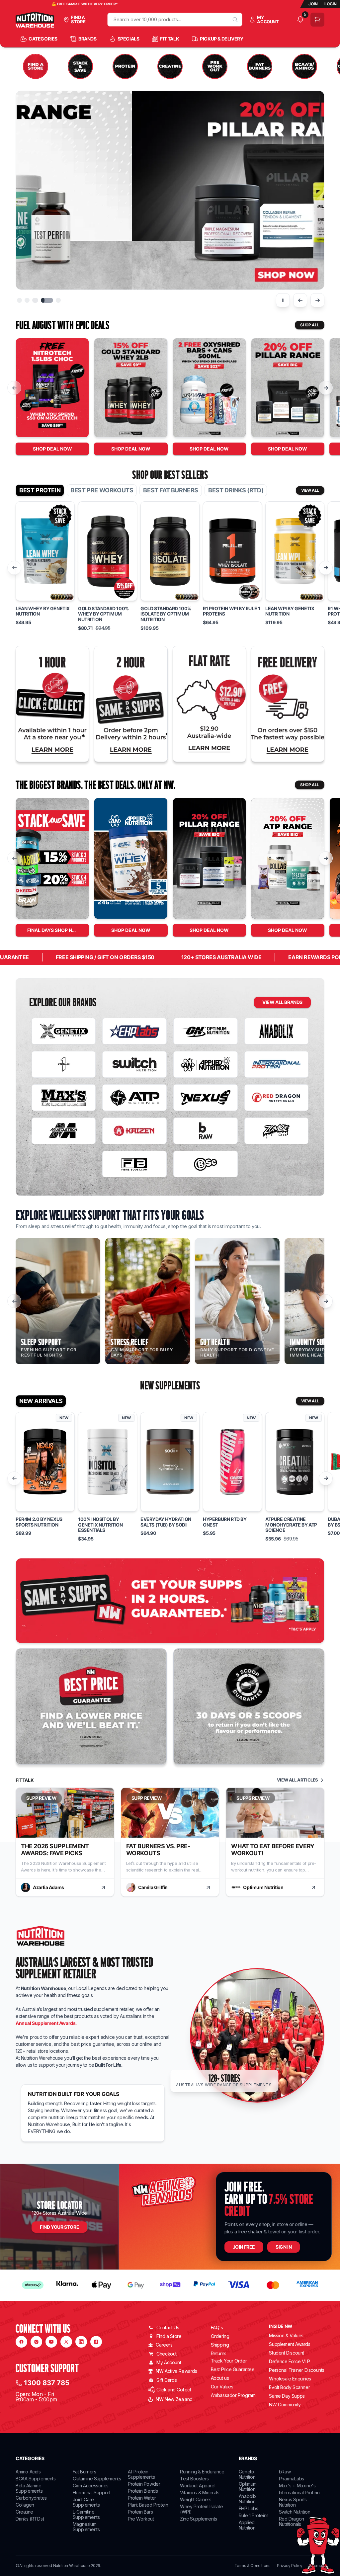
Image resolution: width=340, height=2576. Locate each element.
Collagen (25, 2505)
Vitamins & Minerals (200, 2493)
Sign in (284, 2247)
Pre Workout (141, 2519)
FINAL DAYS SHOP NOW (54, 930)
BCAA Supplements (36, 2479)
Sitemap (317, 2566)
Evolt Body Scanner (289, 2387)
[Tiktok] (96, 2342)
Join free (244, 2247)
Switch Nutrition (295, 2512)
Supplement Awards (290, 2344)
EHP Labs (249, 2508)
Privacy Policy (290, 2566)
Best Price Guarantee (233, 2369)
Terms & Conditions (253, 2566)
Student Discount (287, 2353)
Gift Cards (167, 2380)
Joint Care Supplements (86, 2502)
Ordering (220, 2336)
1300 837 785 (47, 2383)
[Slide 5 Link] (170, 190)
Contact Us (168, 2327)
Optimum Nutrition (248, 2487)
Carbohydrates (31, 2498)
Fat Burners (85, 2472)
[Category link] (36, 66)
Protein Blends (143, 2491)
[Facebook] (21, 2342)
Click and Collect (174, 2390)
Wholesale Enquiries (290, 2379)
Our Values (222, 2387)
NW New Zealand (174, 2399)
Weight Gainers (196, 2499)
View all (310, 490)
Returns (219, 2353)
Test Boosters (194, 2479)
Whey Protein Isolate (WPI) (201, 2509)
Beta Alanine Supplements (29, 2488)
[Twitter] (66, 2342)
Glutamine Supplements (97, 2479)
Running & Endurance (202, 2472)
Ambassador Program (233, 2395)
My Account (169, 2362)
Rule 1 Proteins (254, 2515)
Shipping (220, 2345)
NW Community (285, 2405)
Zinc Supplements (199, 2519)
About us (220, 2378)
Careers (164, 2345)
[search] (235, 20)
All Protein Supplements (141, 2474)
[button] (19, 300)
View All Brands (282, 1002)
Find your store (59, 2227)
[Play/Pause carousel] (283, 300)
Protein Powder (144, 2484)
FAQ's (217, 2327)
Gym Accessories (91, 2486)
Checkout (167, 2354)
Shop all (310, 325)
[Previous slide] (300, 300)
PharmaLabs (292, 2479)
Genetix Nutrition (247, 2474)
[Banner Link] (170, 1601)
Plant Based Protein (148, 2505)
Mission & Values (286, 2335)
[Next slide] (317, 300)
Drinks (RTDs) (30, 2519)
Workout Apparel (198, 2486)
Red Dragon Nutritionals (292, 2521)
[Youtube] (51, 2342)
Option (28, 578)
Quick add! (45, 599)
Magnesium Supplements (86, 2527)
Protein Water (142, 2498)
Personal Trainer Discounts (297, 2370)
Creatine (24, 2512)
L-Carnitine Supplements (86, 2514)
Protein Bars (140, 2512)
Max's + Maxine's (297, 2486)
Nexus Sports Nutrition (293, 2502)
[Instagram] (36, 2342)
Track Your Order (229, 2361)
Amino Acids (28, 2472)
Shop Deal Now (52, 449)
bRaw (285, 2472)
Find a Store (169, 2336)
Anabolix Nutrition (248, 2499)
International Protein (299, 2493)
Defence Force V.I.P (289, 2361)
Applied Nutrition (247, 2525)
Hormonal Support (92, 2493)
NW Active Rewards (176, 2371)
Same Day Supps (287, 2396)
